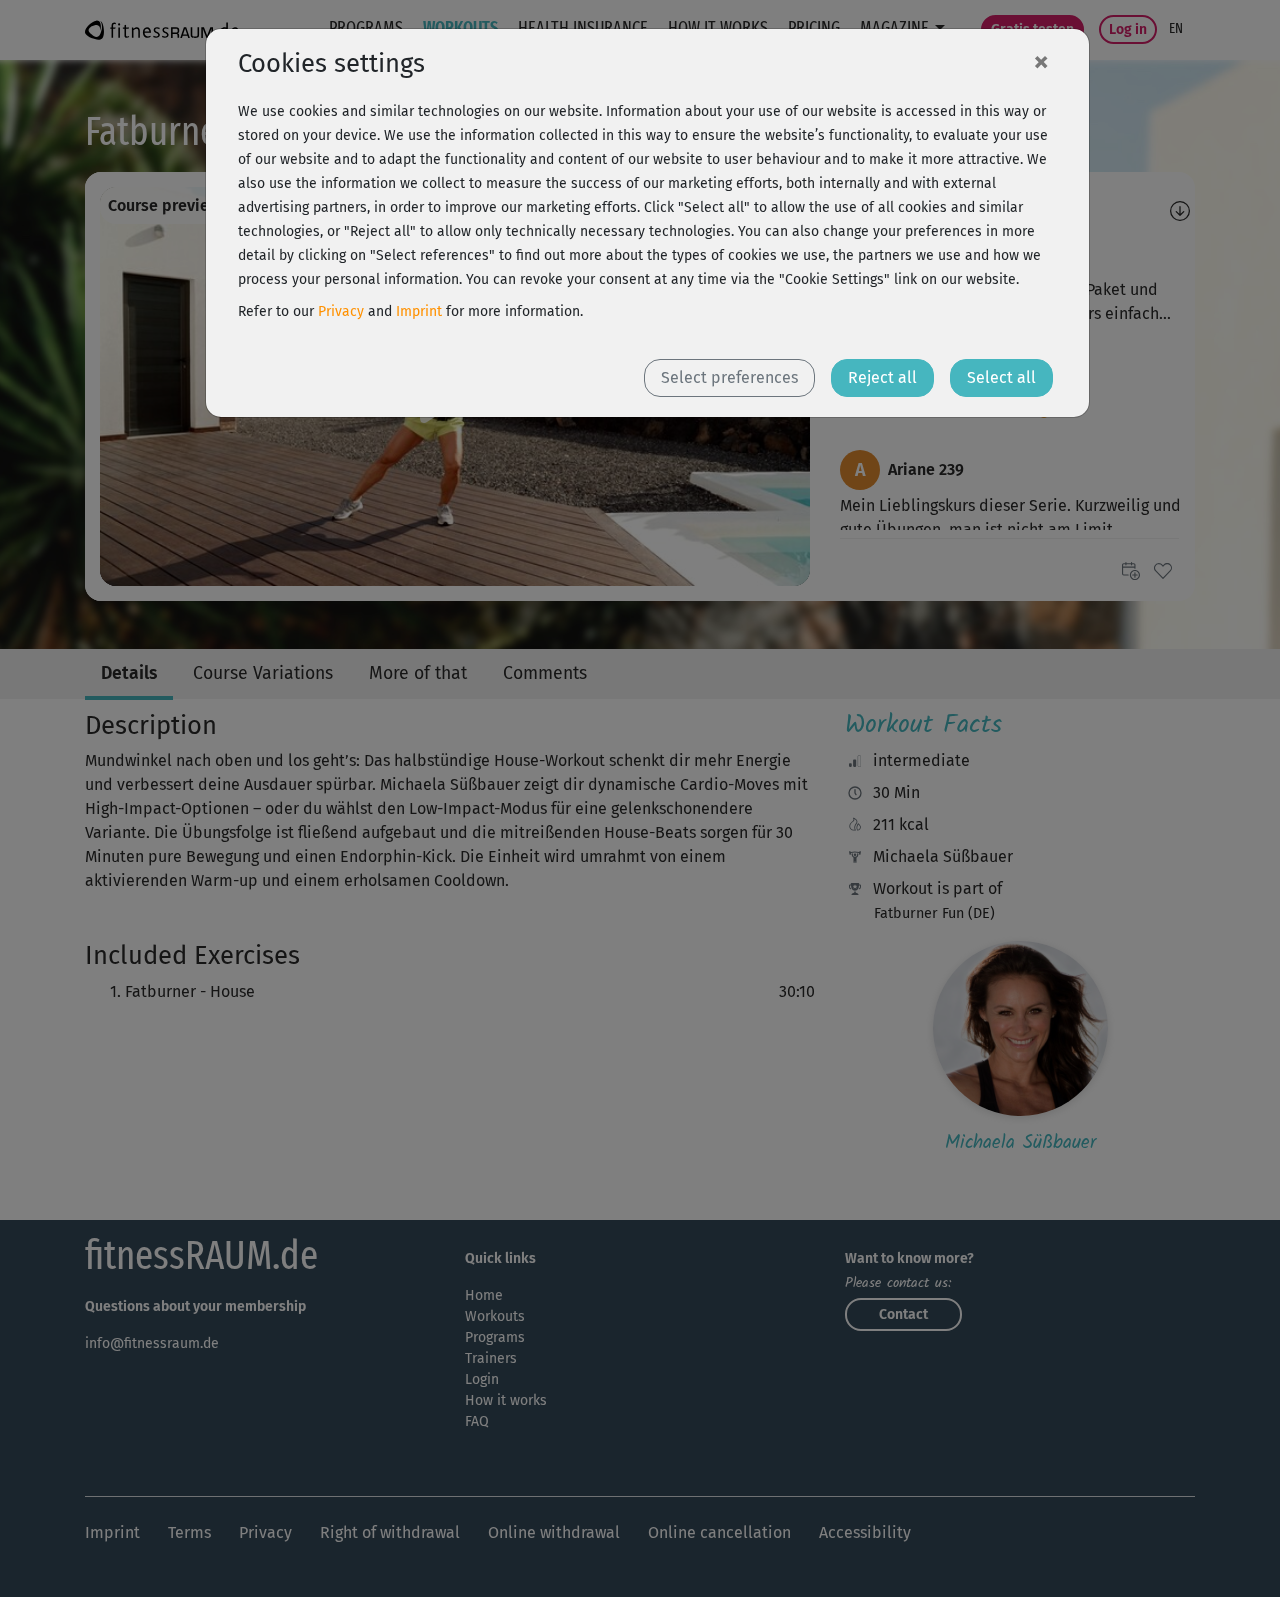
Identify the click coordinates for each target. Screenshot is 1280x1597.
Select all (1001, 377)
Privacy (341, 311)
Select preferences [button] (729, 377)
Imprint (419, 311)
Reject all (882, 377)
